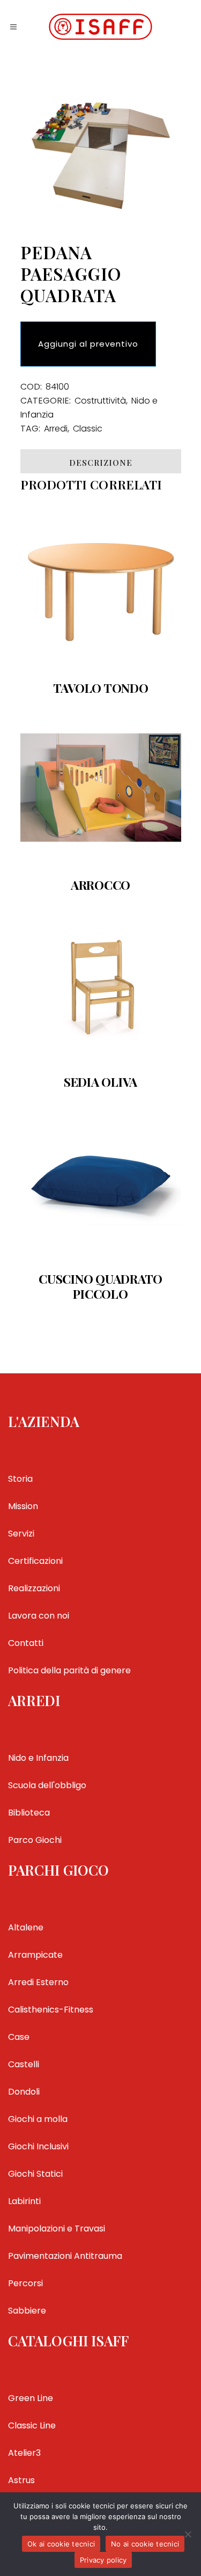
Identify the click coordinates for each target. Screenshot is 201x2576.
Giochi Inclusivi (38, 2146)
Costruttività (100, 401)
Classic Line (32, 2425)
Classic (88, 429)
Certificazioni (35, 1561)
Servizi (21, 1534)
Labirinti (24, 2201)
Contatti (26, 1643)
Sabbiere (27, 2311)
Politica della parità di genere (69, 1670)
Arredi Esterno (38, 1982)
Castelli (24, 2064)
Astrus (21, 2480)
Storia (20, 1479)
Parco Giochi (35, 1840)
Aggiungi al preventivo (88, 344)
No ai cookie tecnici (145, 2544)
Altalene (26, 1927)
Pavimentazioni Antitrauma (65, 2256)
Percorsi (25, 2283)
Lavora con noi (39, 1616)
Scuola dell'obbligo (47, 1785)
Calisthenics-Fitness (51, 2010)
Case (19, 2037)
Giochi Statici (35, 2174)
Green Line (31, 2398)
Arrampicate (35, 1955)
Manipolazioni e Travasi (57, 2229)
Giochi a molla (38, 2119)
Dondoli (24, 2092)
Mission (23, 1506)
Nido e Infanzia (38, 1758)
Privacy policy (103, 2560)
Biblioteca (29, 1813)
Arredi (56, 429)
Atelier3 (24, 2453)
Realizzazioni (34, 1588)
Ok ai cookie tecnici (61, 2544)
